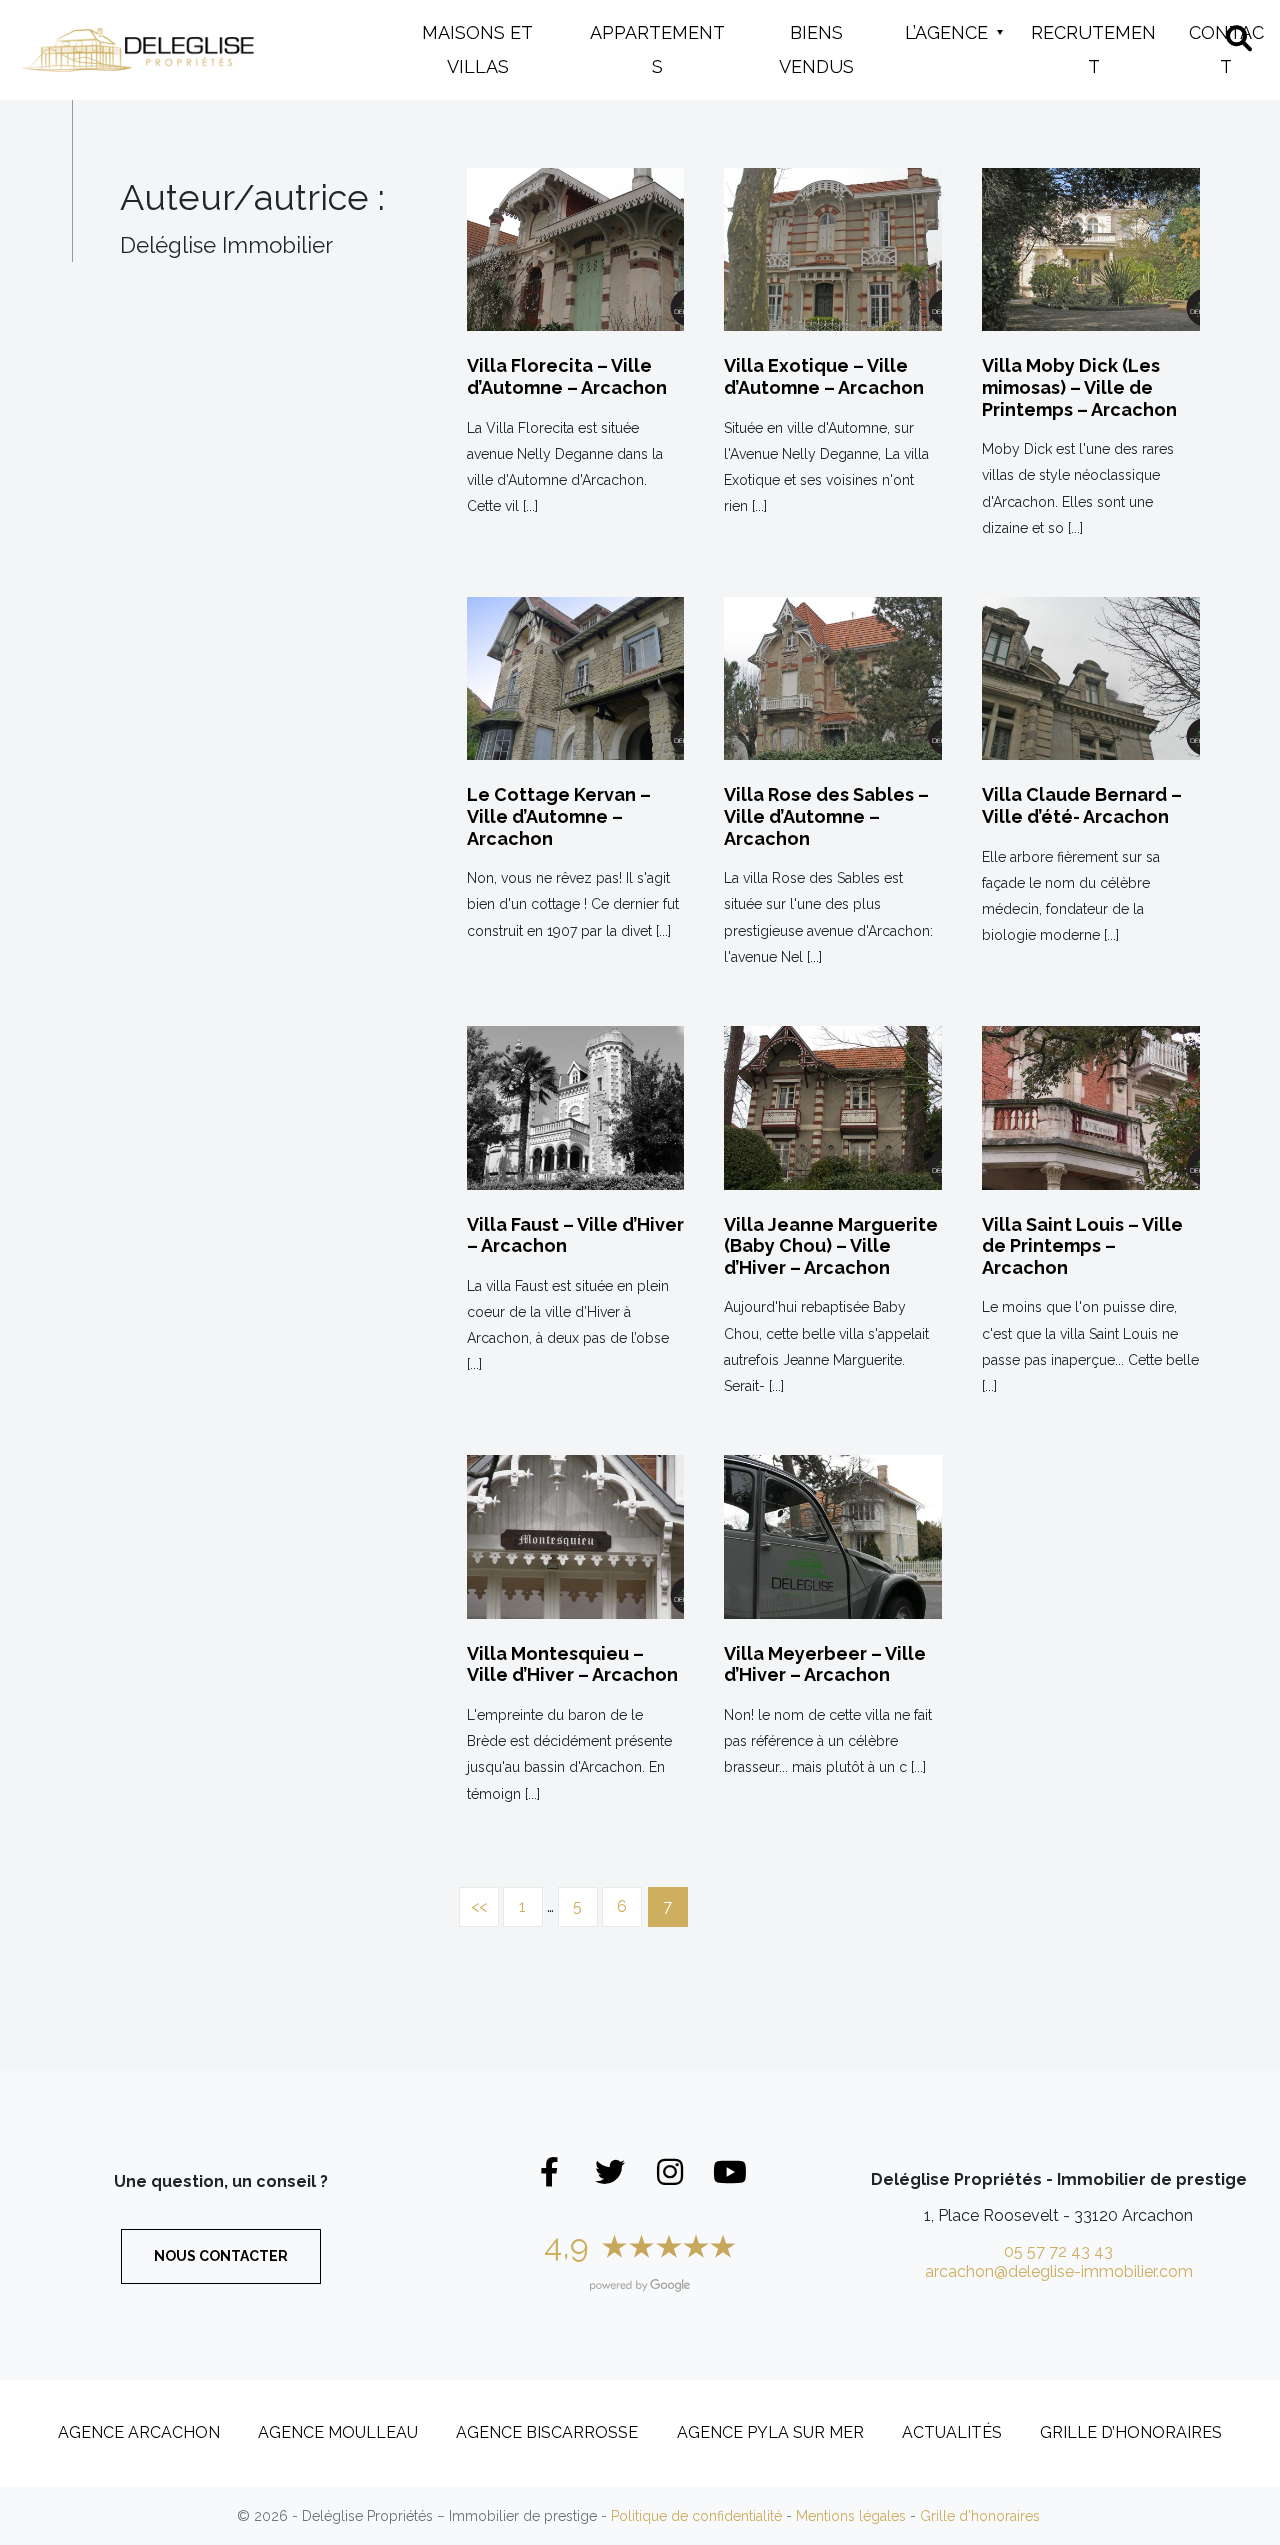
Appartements (657, 49)
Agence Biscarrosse (547, 2432)
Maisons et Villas (477, 49)
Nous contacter (221, 2256)
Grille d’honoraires (1131, 2432)
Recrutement (1093, 49)
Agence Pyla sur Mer (770, 2432)
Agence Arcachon (139, 2432)
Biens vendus (816, 49)
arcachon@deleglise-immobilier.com (1059, 2271)
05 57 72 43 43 (1058, 2251)
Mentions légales (851, 2516)
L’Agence (946, 32)
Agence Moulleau (338, 2432)
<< (479, 1906)
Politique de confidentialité (696, 2516)
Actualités (952, 2432)
